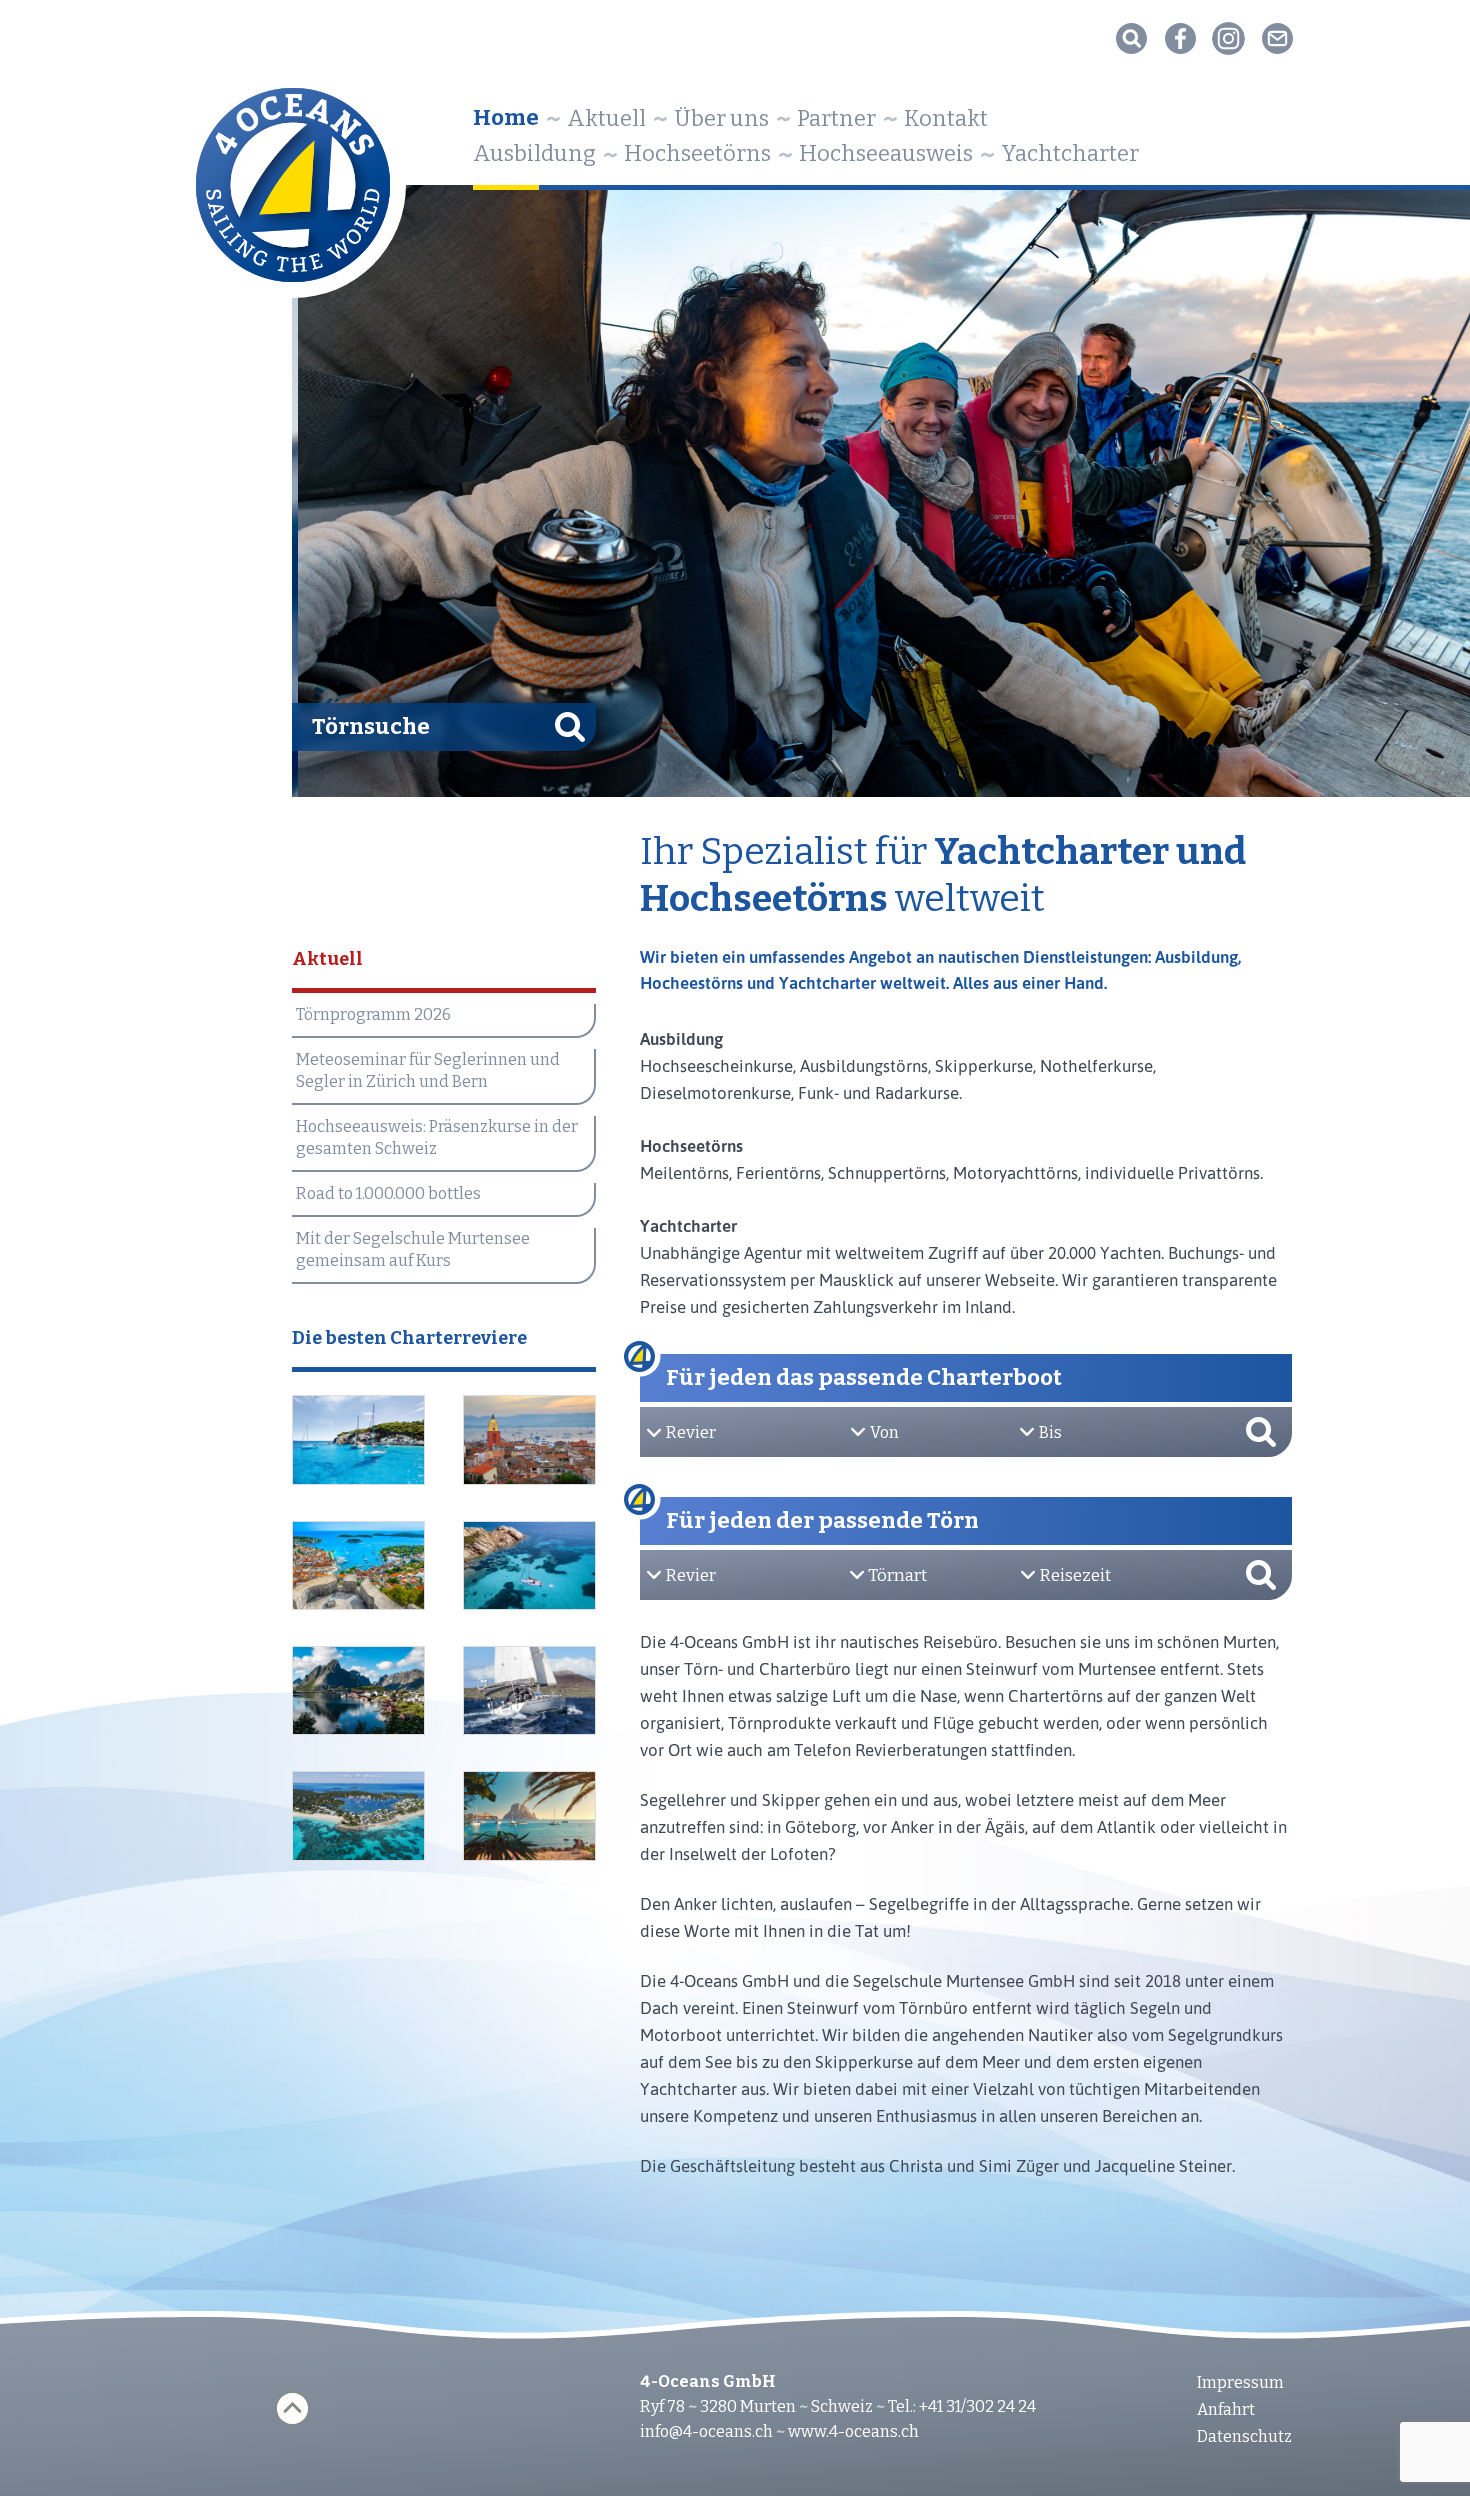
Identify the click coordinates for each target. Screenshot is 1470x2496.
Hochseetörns (697, 153)
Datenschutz (1244, 2436)
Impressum (1240, 2382)
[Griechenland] (359, 1440)
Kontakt (946, 118)
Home (506, 117)
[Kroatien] (359, 1566)
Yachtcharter (1070, 153)
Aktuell (606, 118)
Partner (836, 118)
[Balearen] (530, 1816)
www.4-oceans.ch (853, 2431)
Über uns (721, 118)
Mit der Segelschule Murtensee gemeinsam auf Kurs (413, 1249)
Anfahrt (1226, 2409)
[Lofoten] (359, 1691)
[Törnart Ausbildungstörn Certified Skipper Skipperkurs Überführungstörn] (934, 1576)
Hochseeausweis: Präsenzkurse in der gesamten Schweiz (437, 1137)
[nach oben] (292, 2408)
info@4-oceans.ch (706, 2431)
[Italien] (530, 1566)
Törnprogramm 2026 (373, 1014)
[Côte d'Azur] (530, 1440)
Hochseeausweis (886, 153)
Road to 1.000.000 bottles (388, 1193)
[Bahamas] (359, 1816)
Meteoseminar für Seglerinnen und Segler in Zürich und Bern (428, 1070)
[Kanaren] (530, 1691)
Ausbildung (534, 153)
